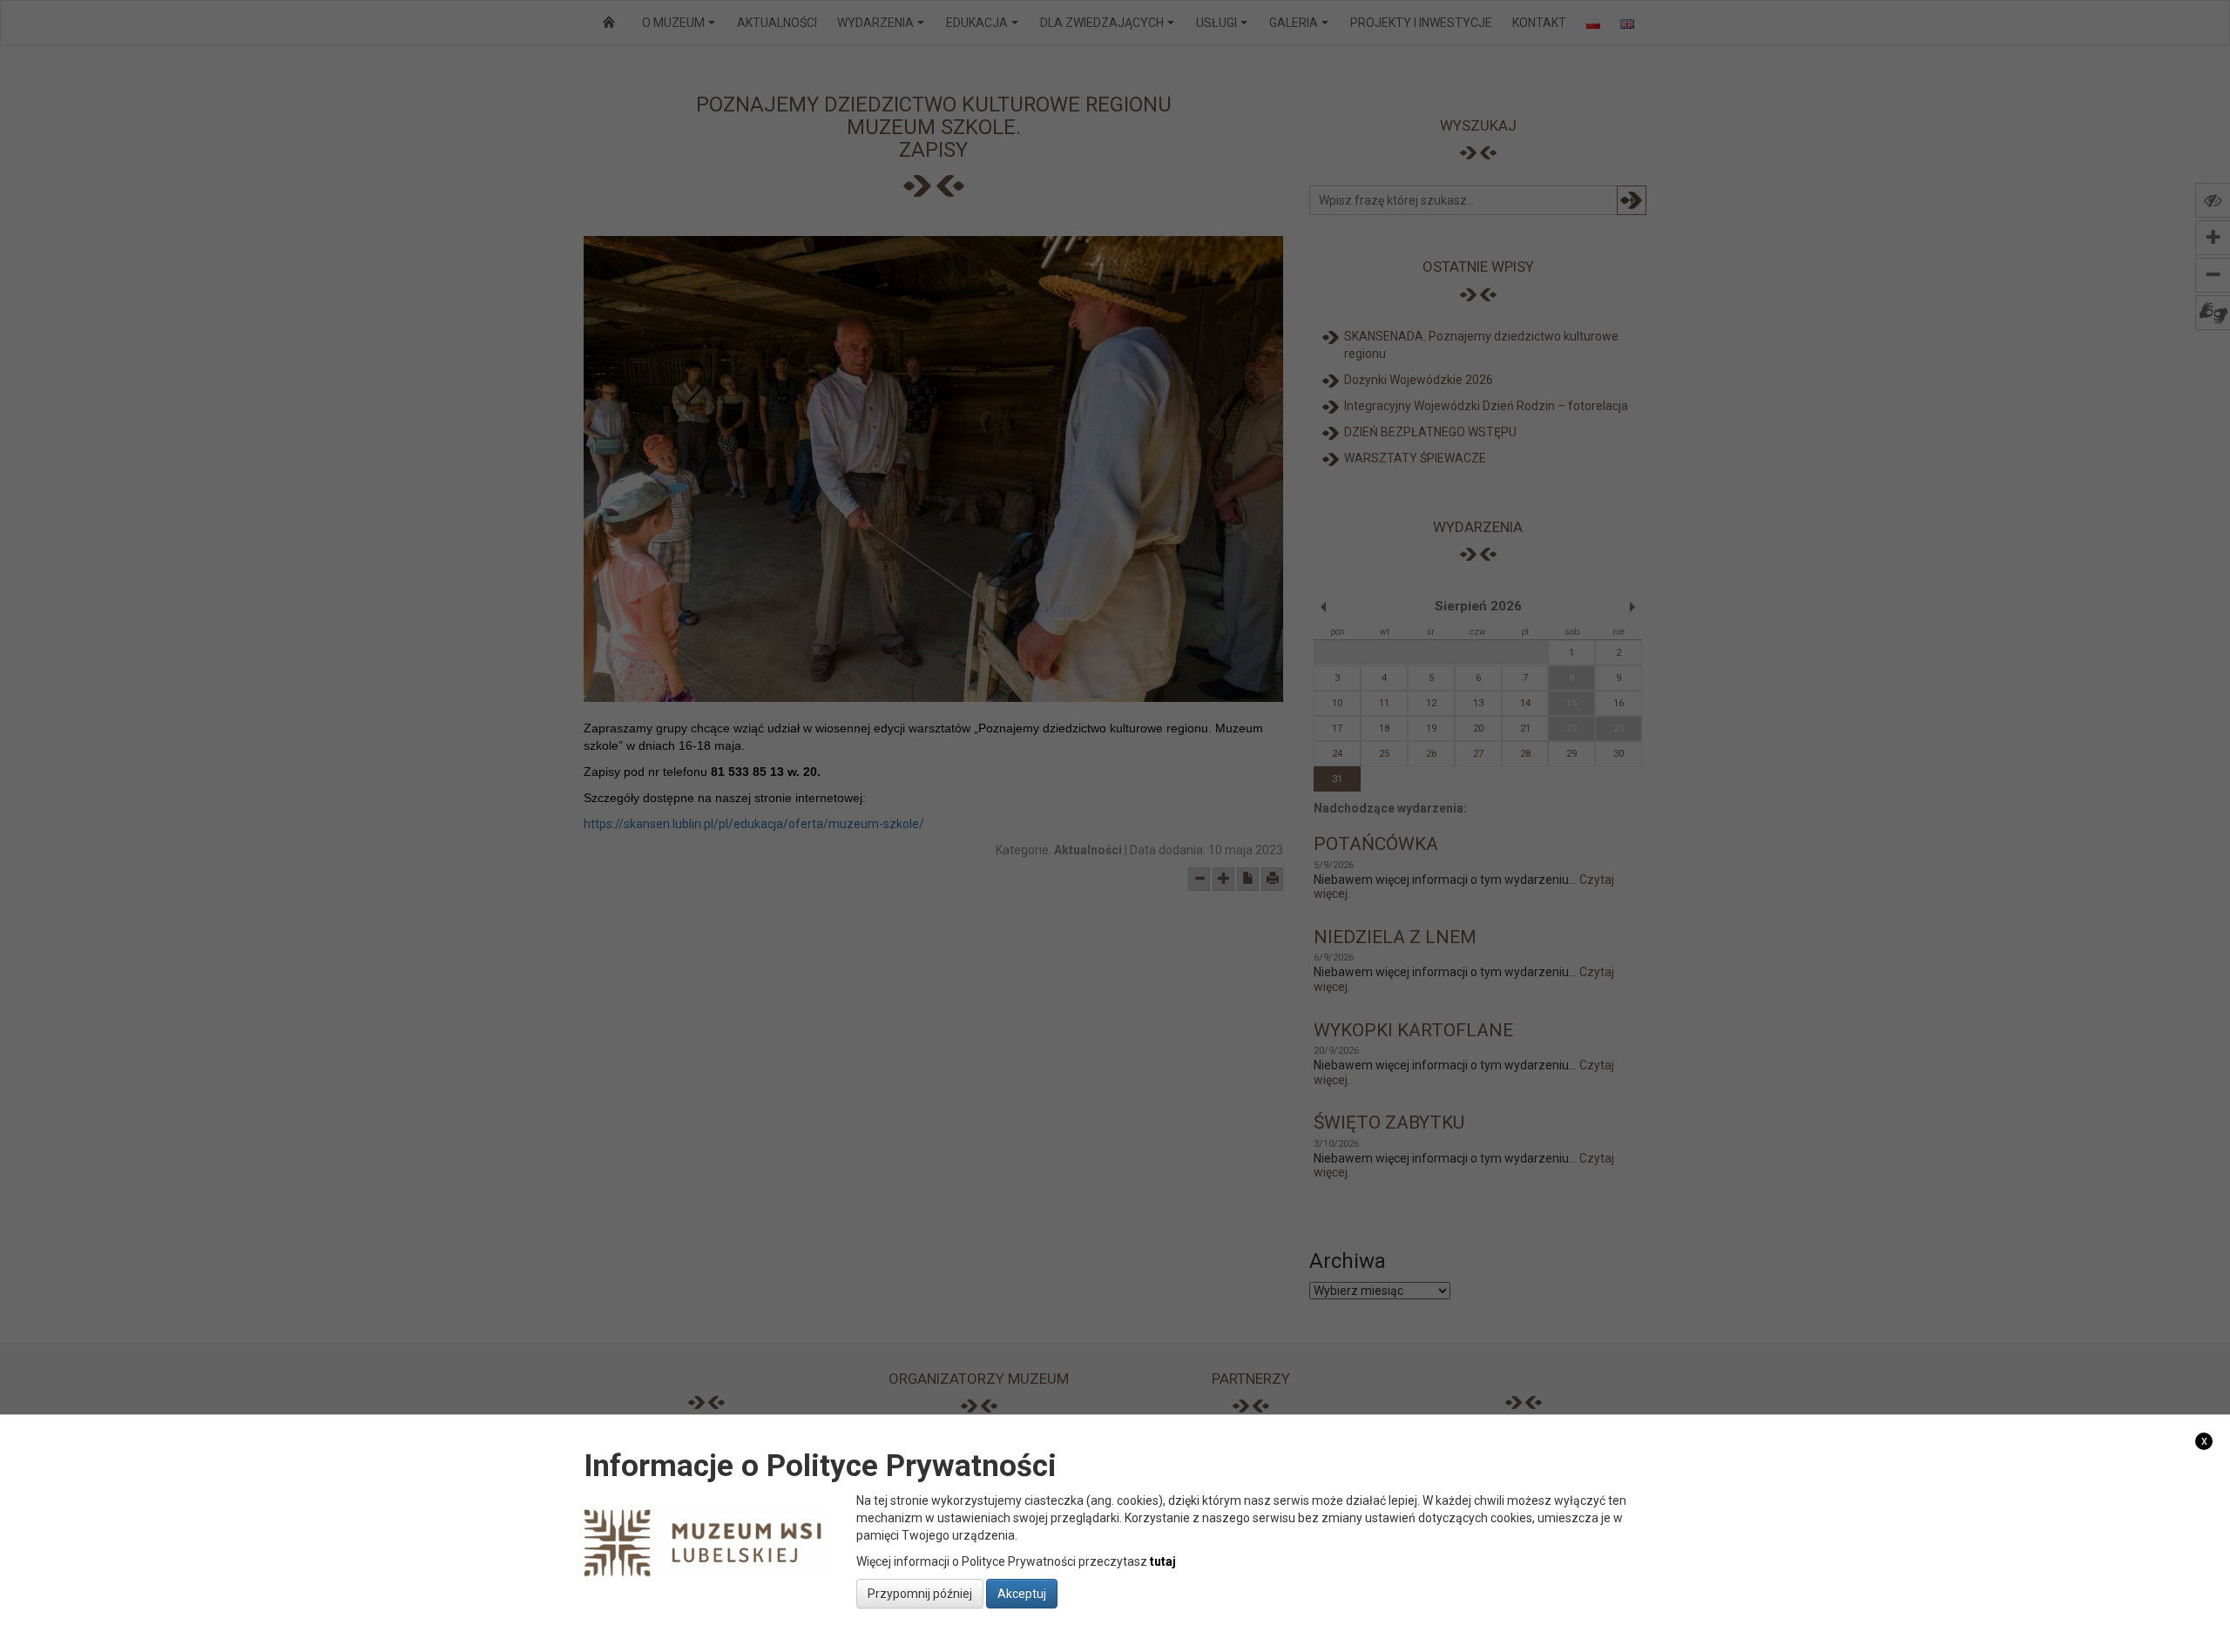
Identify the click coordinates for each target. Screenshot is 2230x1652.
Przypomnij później (920, 1594)
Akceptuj (1022, 1594)
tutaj (1163, 1561)
